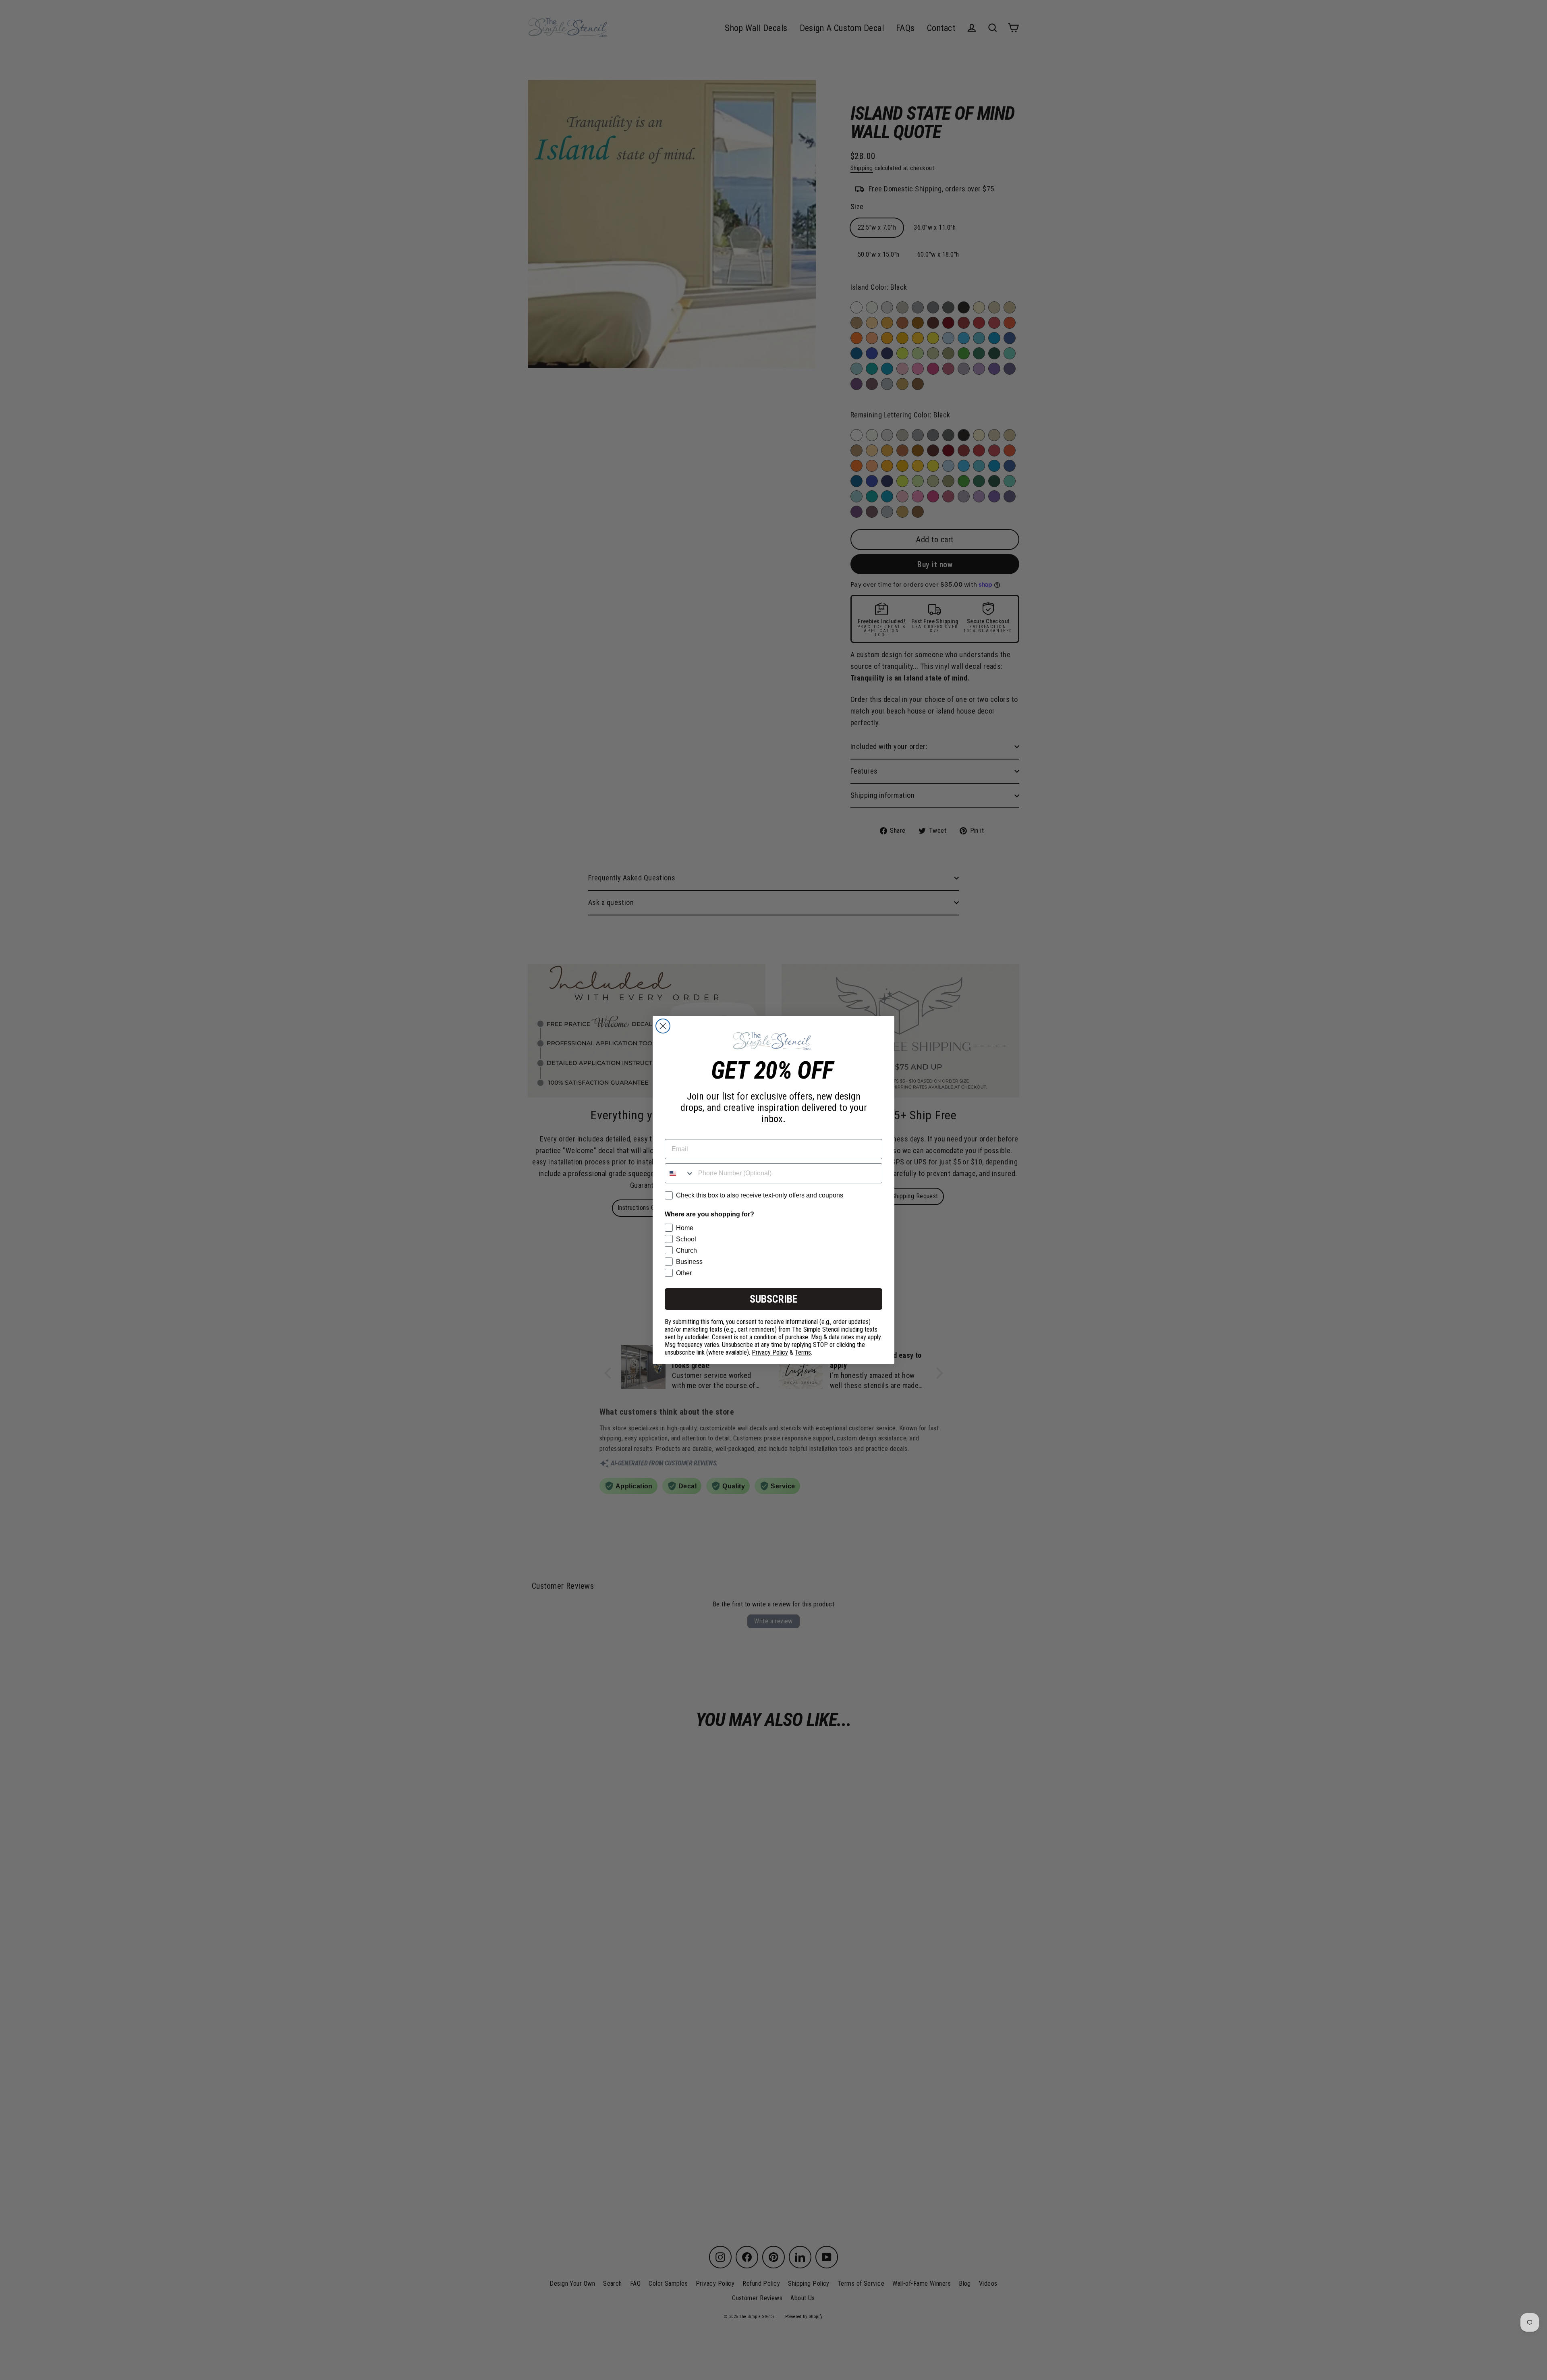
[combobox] (680, 1173)
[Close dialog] (663, 1026)
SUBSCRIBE (773, 1299)
